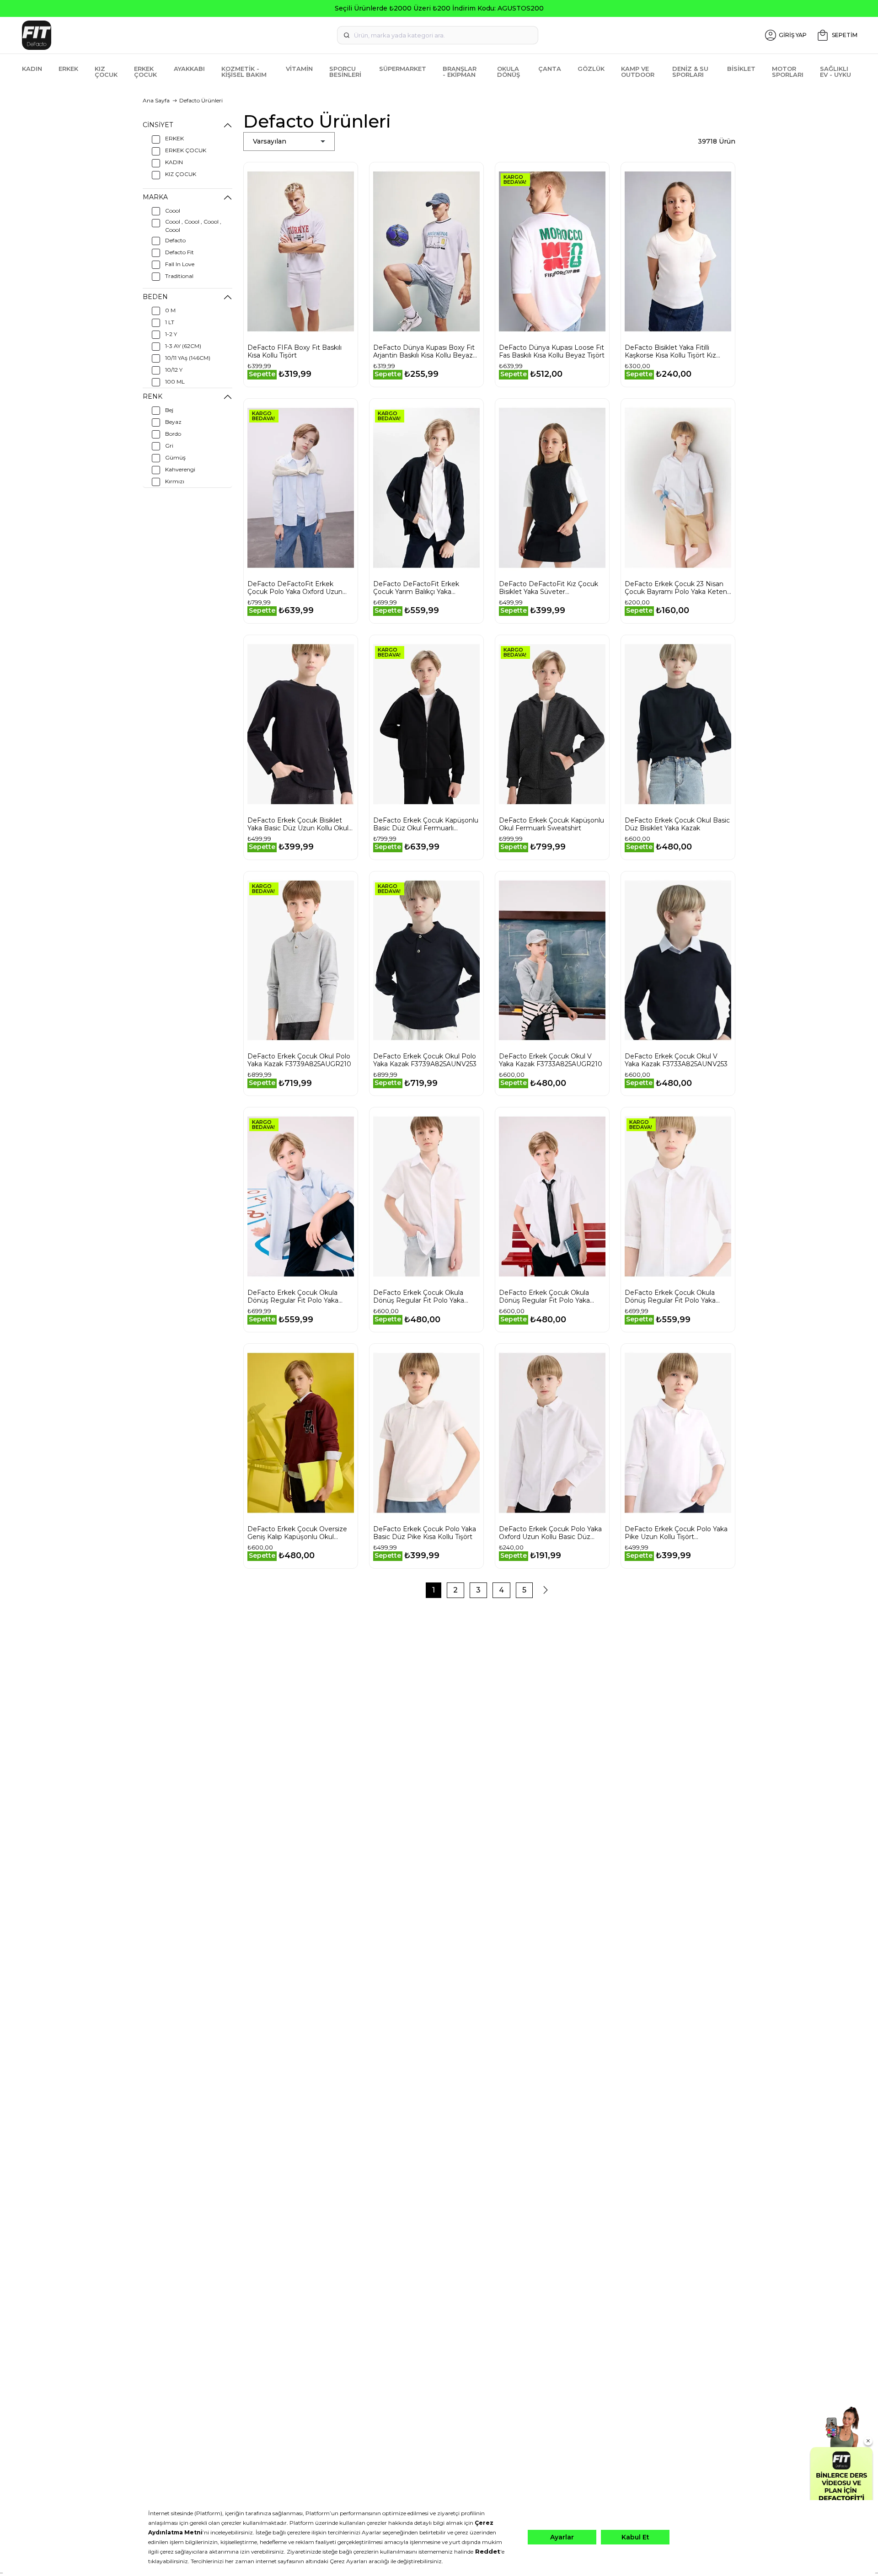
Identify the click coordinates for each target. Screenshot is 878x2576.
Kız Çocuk (106, 72)
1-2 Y (171, 334)
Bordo (173, 434)
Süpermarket (403, 69)
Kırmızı (175, 481)
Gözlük (591, 69)
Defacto (175, 240)
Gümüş (175, 457)
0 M (170, 310)
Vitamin (299, 69)
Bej (169, 410)
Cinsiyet (158, 125)
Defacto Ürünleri (201, 100)
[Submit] (347, 35)
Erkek (68, 69)
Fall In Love (180, 264)
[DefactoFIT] (158, 35)
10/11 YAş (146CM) (188, 358)
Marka (155, 197)
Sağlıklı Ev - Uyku (835, 72)
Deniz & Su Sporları (690, 72)
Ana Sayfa (156, 100)
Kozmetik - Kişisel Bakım (244, 72)
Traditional (179, 276)
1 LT (170, 322)
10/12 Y (174, 370)
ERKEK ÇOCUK (186, 150)
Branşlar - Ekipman (460, 72)
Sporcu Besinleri (345, 72)
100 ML (175, 382)
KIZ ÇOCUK (181, 174)
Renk (153, 396)
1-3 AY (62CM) (183, 346)
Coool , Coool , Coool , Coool (193, 226)
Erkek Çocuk (145, 72)
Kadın (32, 69)
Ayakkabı (189, 69)
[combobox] (438, 35)
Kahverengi (180, 469)
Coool (173, 211)
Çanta (550, 69)
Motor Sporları (788, 72)
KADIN (174, 162)
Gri (169, 446)
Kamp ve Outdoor (638, 72)
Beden (155, 297)
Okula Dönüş (509, 72)
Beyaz (173, 422)
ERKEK (174, 138)
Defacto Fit (179, 252)
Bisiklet (741, 69)
